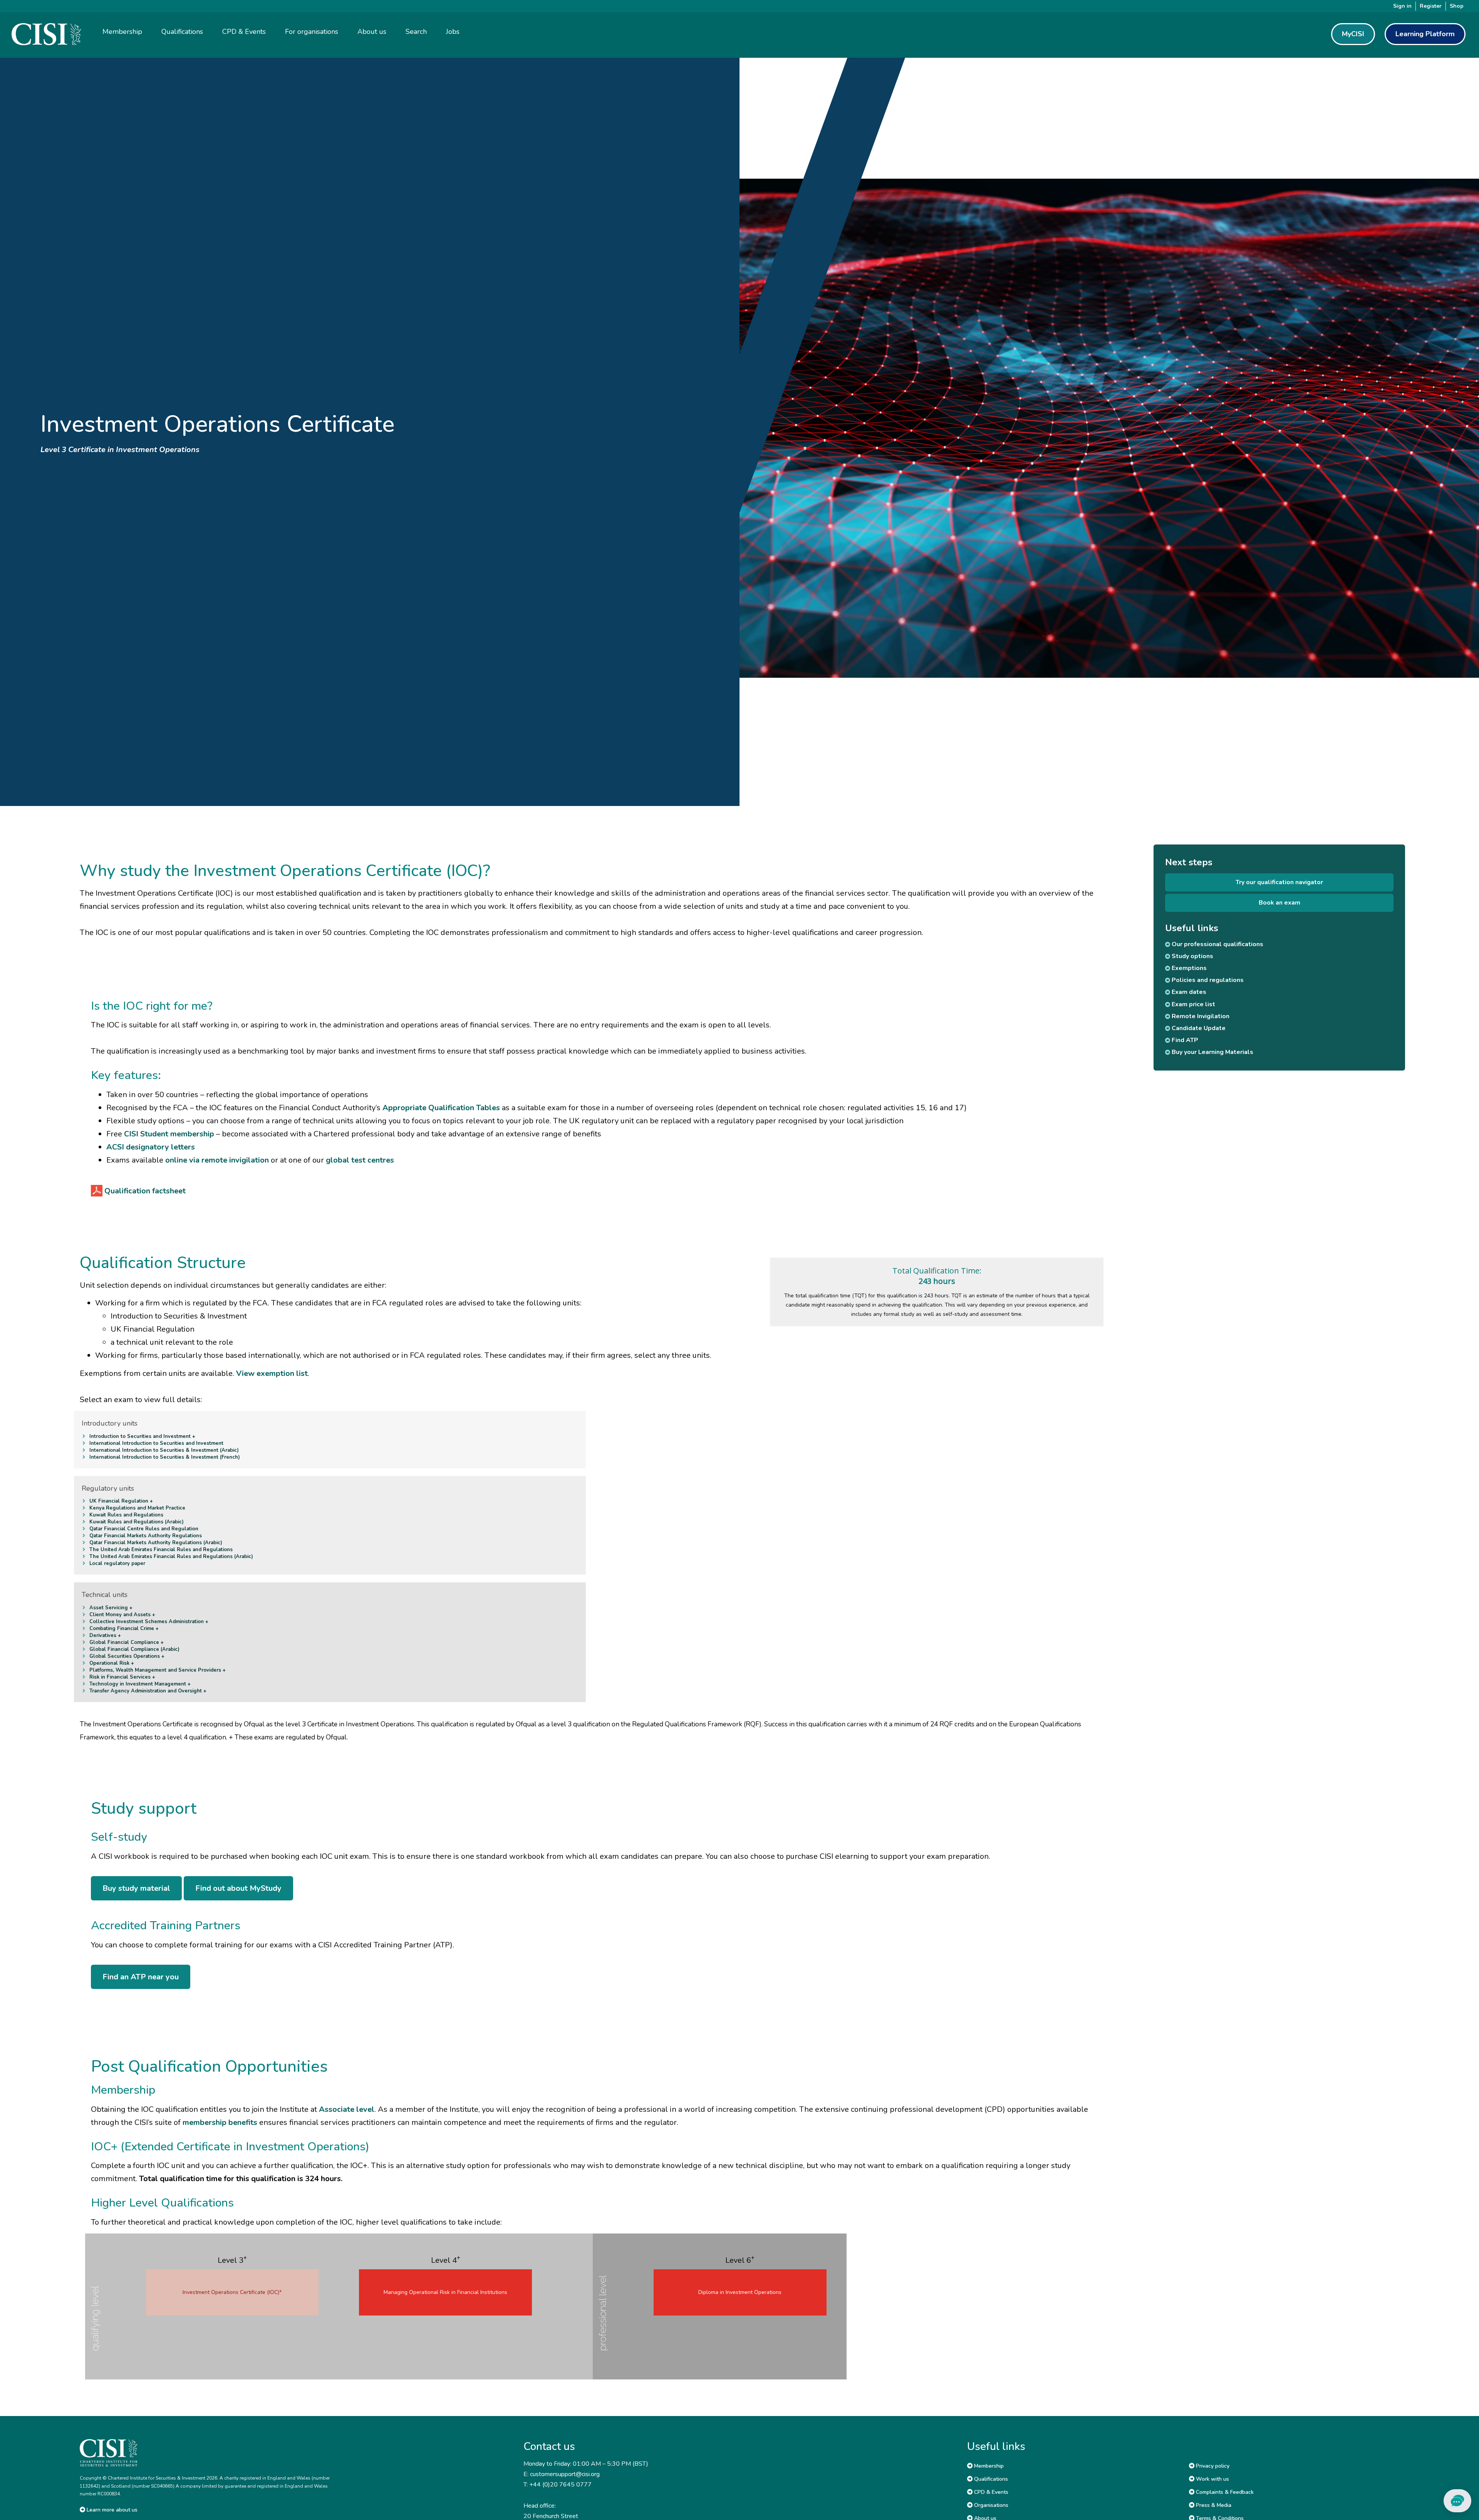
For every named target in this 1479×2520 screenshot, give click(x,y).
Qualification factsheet (145, 1191)
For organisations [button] (312, 32)
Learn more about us (111, 2510)
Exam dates (1188, 992)
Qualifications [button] (182, 32)
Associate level (347, 2109)
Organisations (990, 2505)
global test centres (360, 1160)
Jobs (453, 32)
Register (1431, 6)
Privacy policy (1212, 2466)
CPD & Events (990, 2492)
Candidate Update (1198, 1028)
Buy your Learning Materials (1212, 1052)
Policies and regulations (1207, 980)
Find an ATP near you (141, 1977)
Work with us (1212, 2479)
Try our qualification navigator (1279, 882)
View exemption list (272, 1373)
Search (416, 32)
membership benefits (220, 2122)
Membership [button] (122, 32)
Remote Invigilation (1200, 1016)
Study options (1192, 956)
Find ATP (1184, 1040)
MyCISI (1353, 34)
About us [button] (372, 32)
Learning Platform (1425, 34)
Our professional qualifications (1217, 944)
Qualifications (990, 2479)
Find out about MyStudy (238, 1888)
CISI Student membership (169, 1134)
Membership (988, 2466)
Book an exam (1279, 903)
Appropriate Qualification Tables (441, 1108)
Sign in (1402, 6)
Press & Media (1213, 2505)
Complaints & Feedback (1224, 2492)
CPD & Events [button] (244, 32)
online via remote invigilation (217, 1160)
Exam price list (1193, 1004)
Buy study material (136, 1888)
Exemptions (1188, 968)
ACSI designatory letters (151, 1147)
